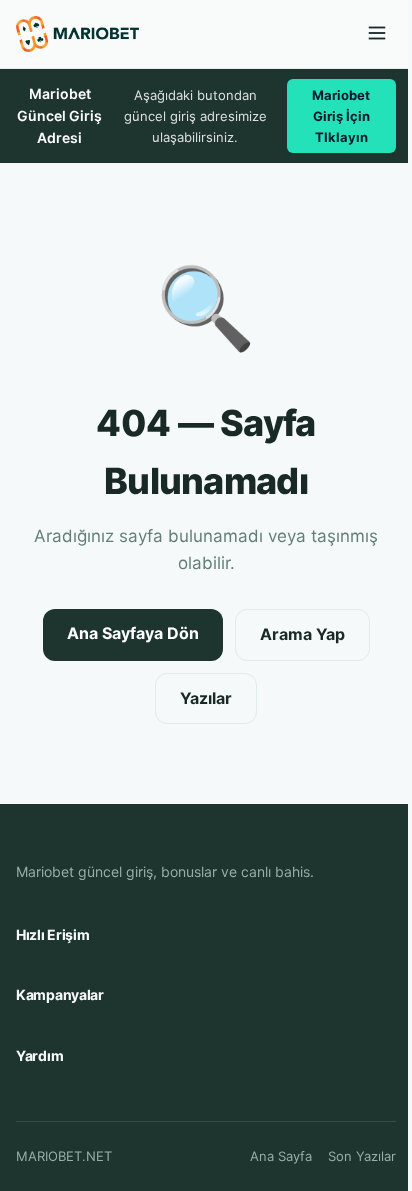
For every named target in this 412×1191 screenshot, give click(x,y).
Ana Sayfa (281, 1156)
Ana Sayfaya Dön (133, 633)
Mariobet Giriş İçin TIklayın (341, 116)
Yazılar (206, 698)
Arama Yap (302, 634)
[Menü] (377, 34)
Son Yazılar (362, 1156)
